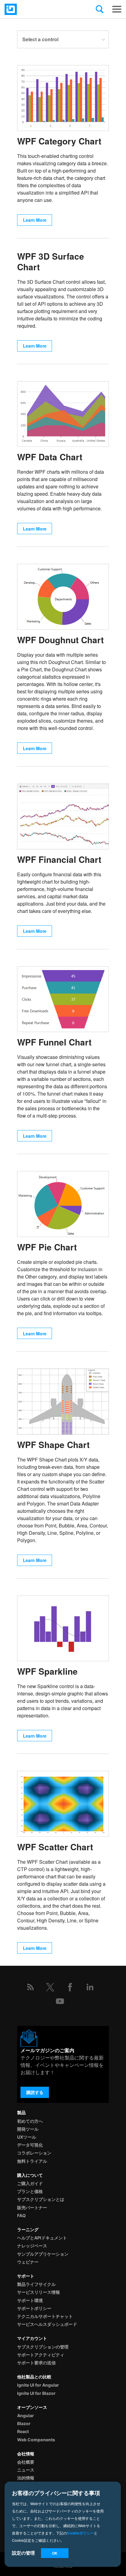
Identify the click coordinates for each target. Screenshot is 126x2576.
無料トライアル (32, 2161)
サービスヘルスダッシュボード (47, 2324)
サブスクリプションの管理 (43, 2347)
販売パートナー (32, 2207)
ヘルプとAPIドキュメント (42, 2238)
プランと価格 (30, 2191)
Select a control (40, 39)
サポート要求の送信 (36, 2363)
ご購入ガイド (30, 2183)
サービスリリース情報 (39, 2292)
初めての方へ (30, 2121)
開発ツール (28, 2129)
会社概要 (26, 2462)
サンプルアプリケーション (43, 2254)
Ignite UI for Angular (38, 2385)
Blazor (24, 2423)
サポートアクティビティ (41, 2355)
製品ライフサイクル (36, 2284)
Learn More (35, 220)
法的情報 (26, 2478)
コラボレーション (34, 2153)
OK (55, 2553)
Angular (26, 2415)
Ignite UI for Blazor (36, 2393)
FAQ (21, 2215)
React (23, 2431)
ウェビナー (28, 2262)
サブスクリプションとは (41, 2199)
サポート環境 (30, 2300)
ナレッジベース (32, 2246)
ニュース (26, 2470)
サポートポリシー (34, 2308)
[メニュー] (117, 9)
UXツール (27, 2137)
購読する (35, 2092)
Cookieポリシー (80, 2533)
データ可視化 (30, 2145)
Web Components (36, 2440)
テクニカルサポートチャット (45, 2316)
